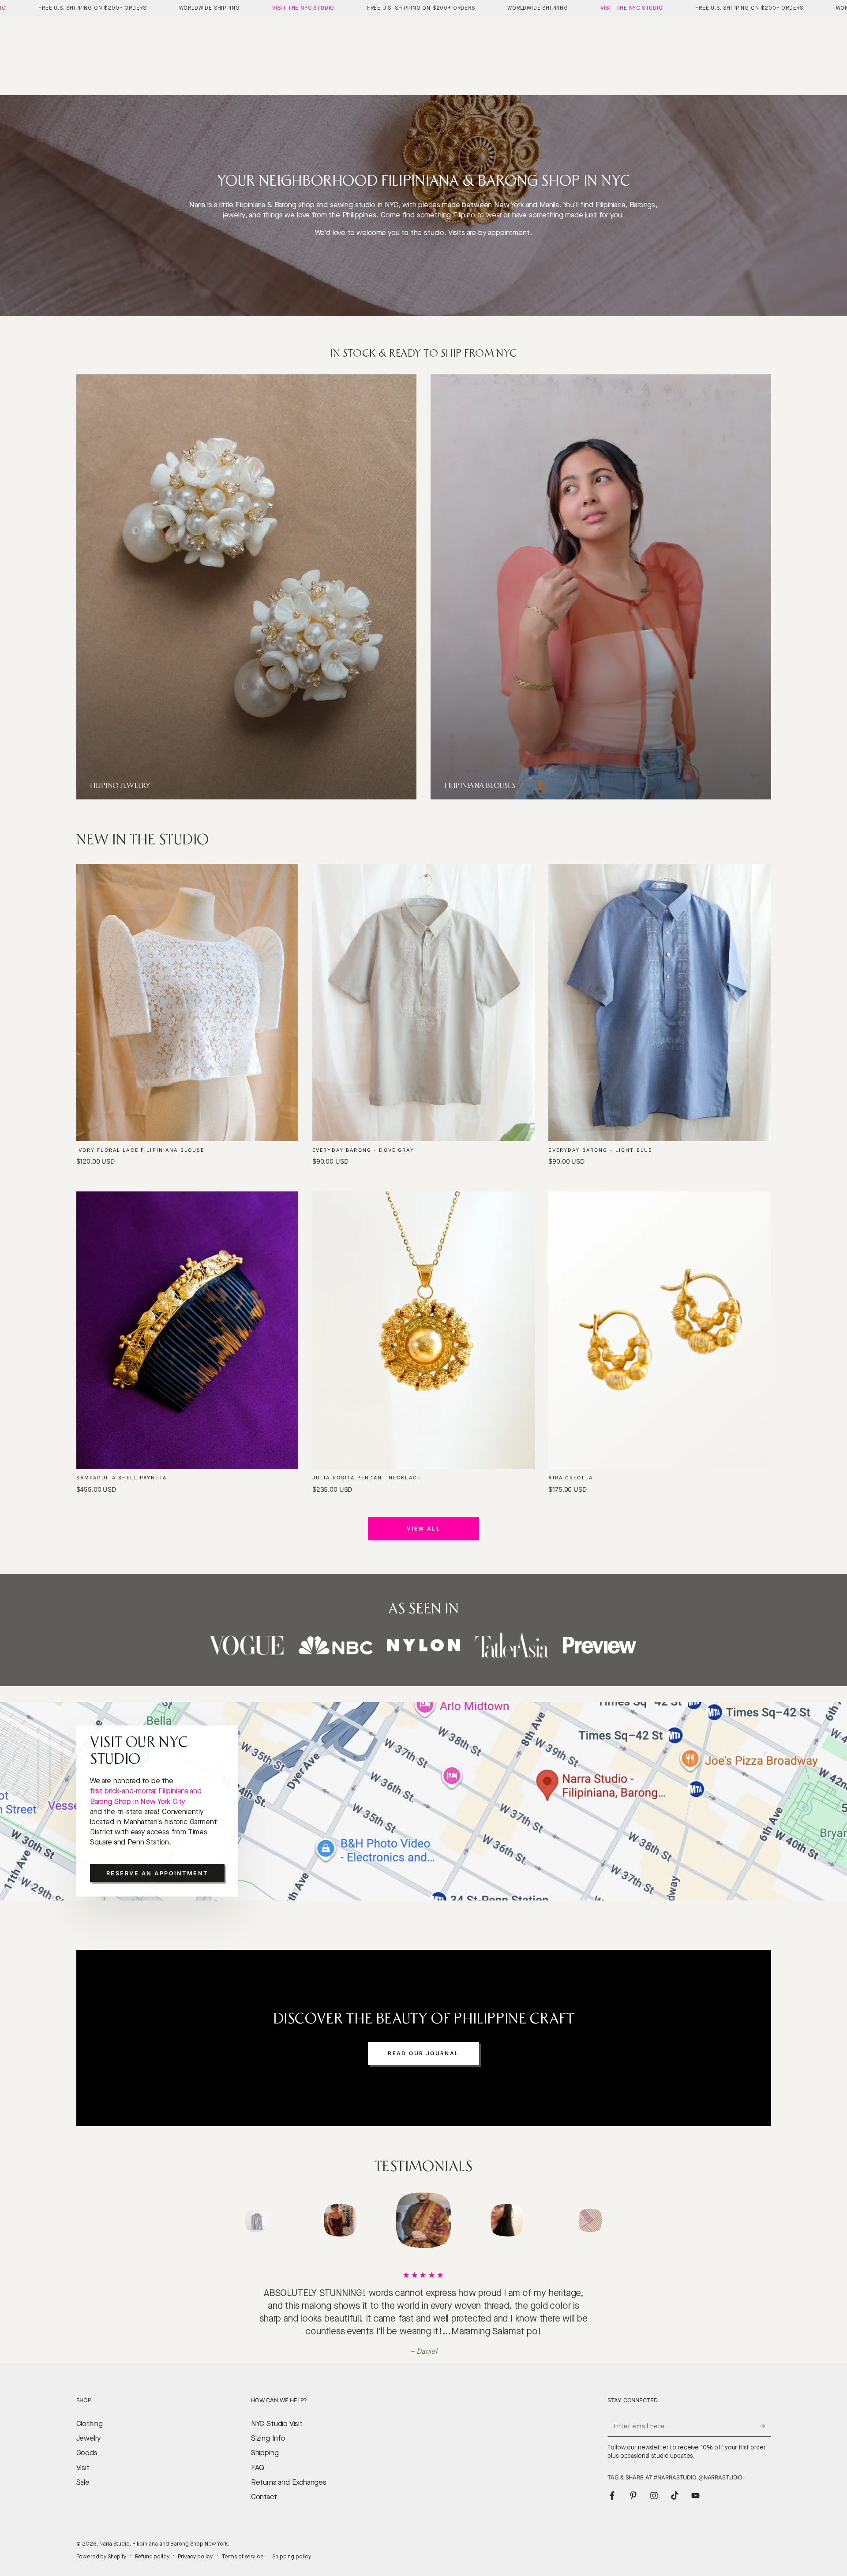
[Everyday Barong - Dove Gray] (423, 1003)
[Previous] (236, 2221)
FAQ (258, 2455)
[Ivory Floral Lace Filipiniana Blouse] (187, 1003)
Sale (83, 2470)
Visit (83, 2455)
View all (423, 1529)
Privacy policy (195, 2544)
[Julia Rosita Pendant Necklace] (423, 1330)
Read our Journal (423, 2053)
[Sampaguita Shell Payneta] (187, 1330)
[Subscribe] (765, 2413)
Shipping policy (292, 2544)
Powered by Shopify (101, 2544)
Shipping (265, 2440)
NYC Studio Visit (277, 2411)
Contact (264, 2484)
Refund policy (152, 2544)
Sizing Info (268, 2425)
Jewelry (89, 2425)
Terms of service (243, 2544)
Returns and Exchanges (289, 2470)
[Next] (611, 2221)
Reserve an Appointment (157, 1873)
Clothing (90, 2411)
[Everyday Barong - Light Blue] (660, 1003)
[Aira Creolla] (660, 1330)
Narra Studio (114, 2531)
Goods (87, 2440)
